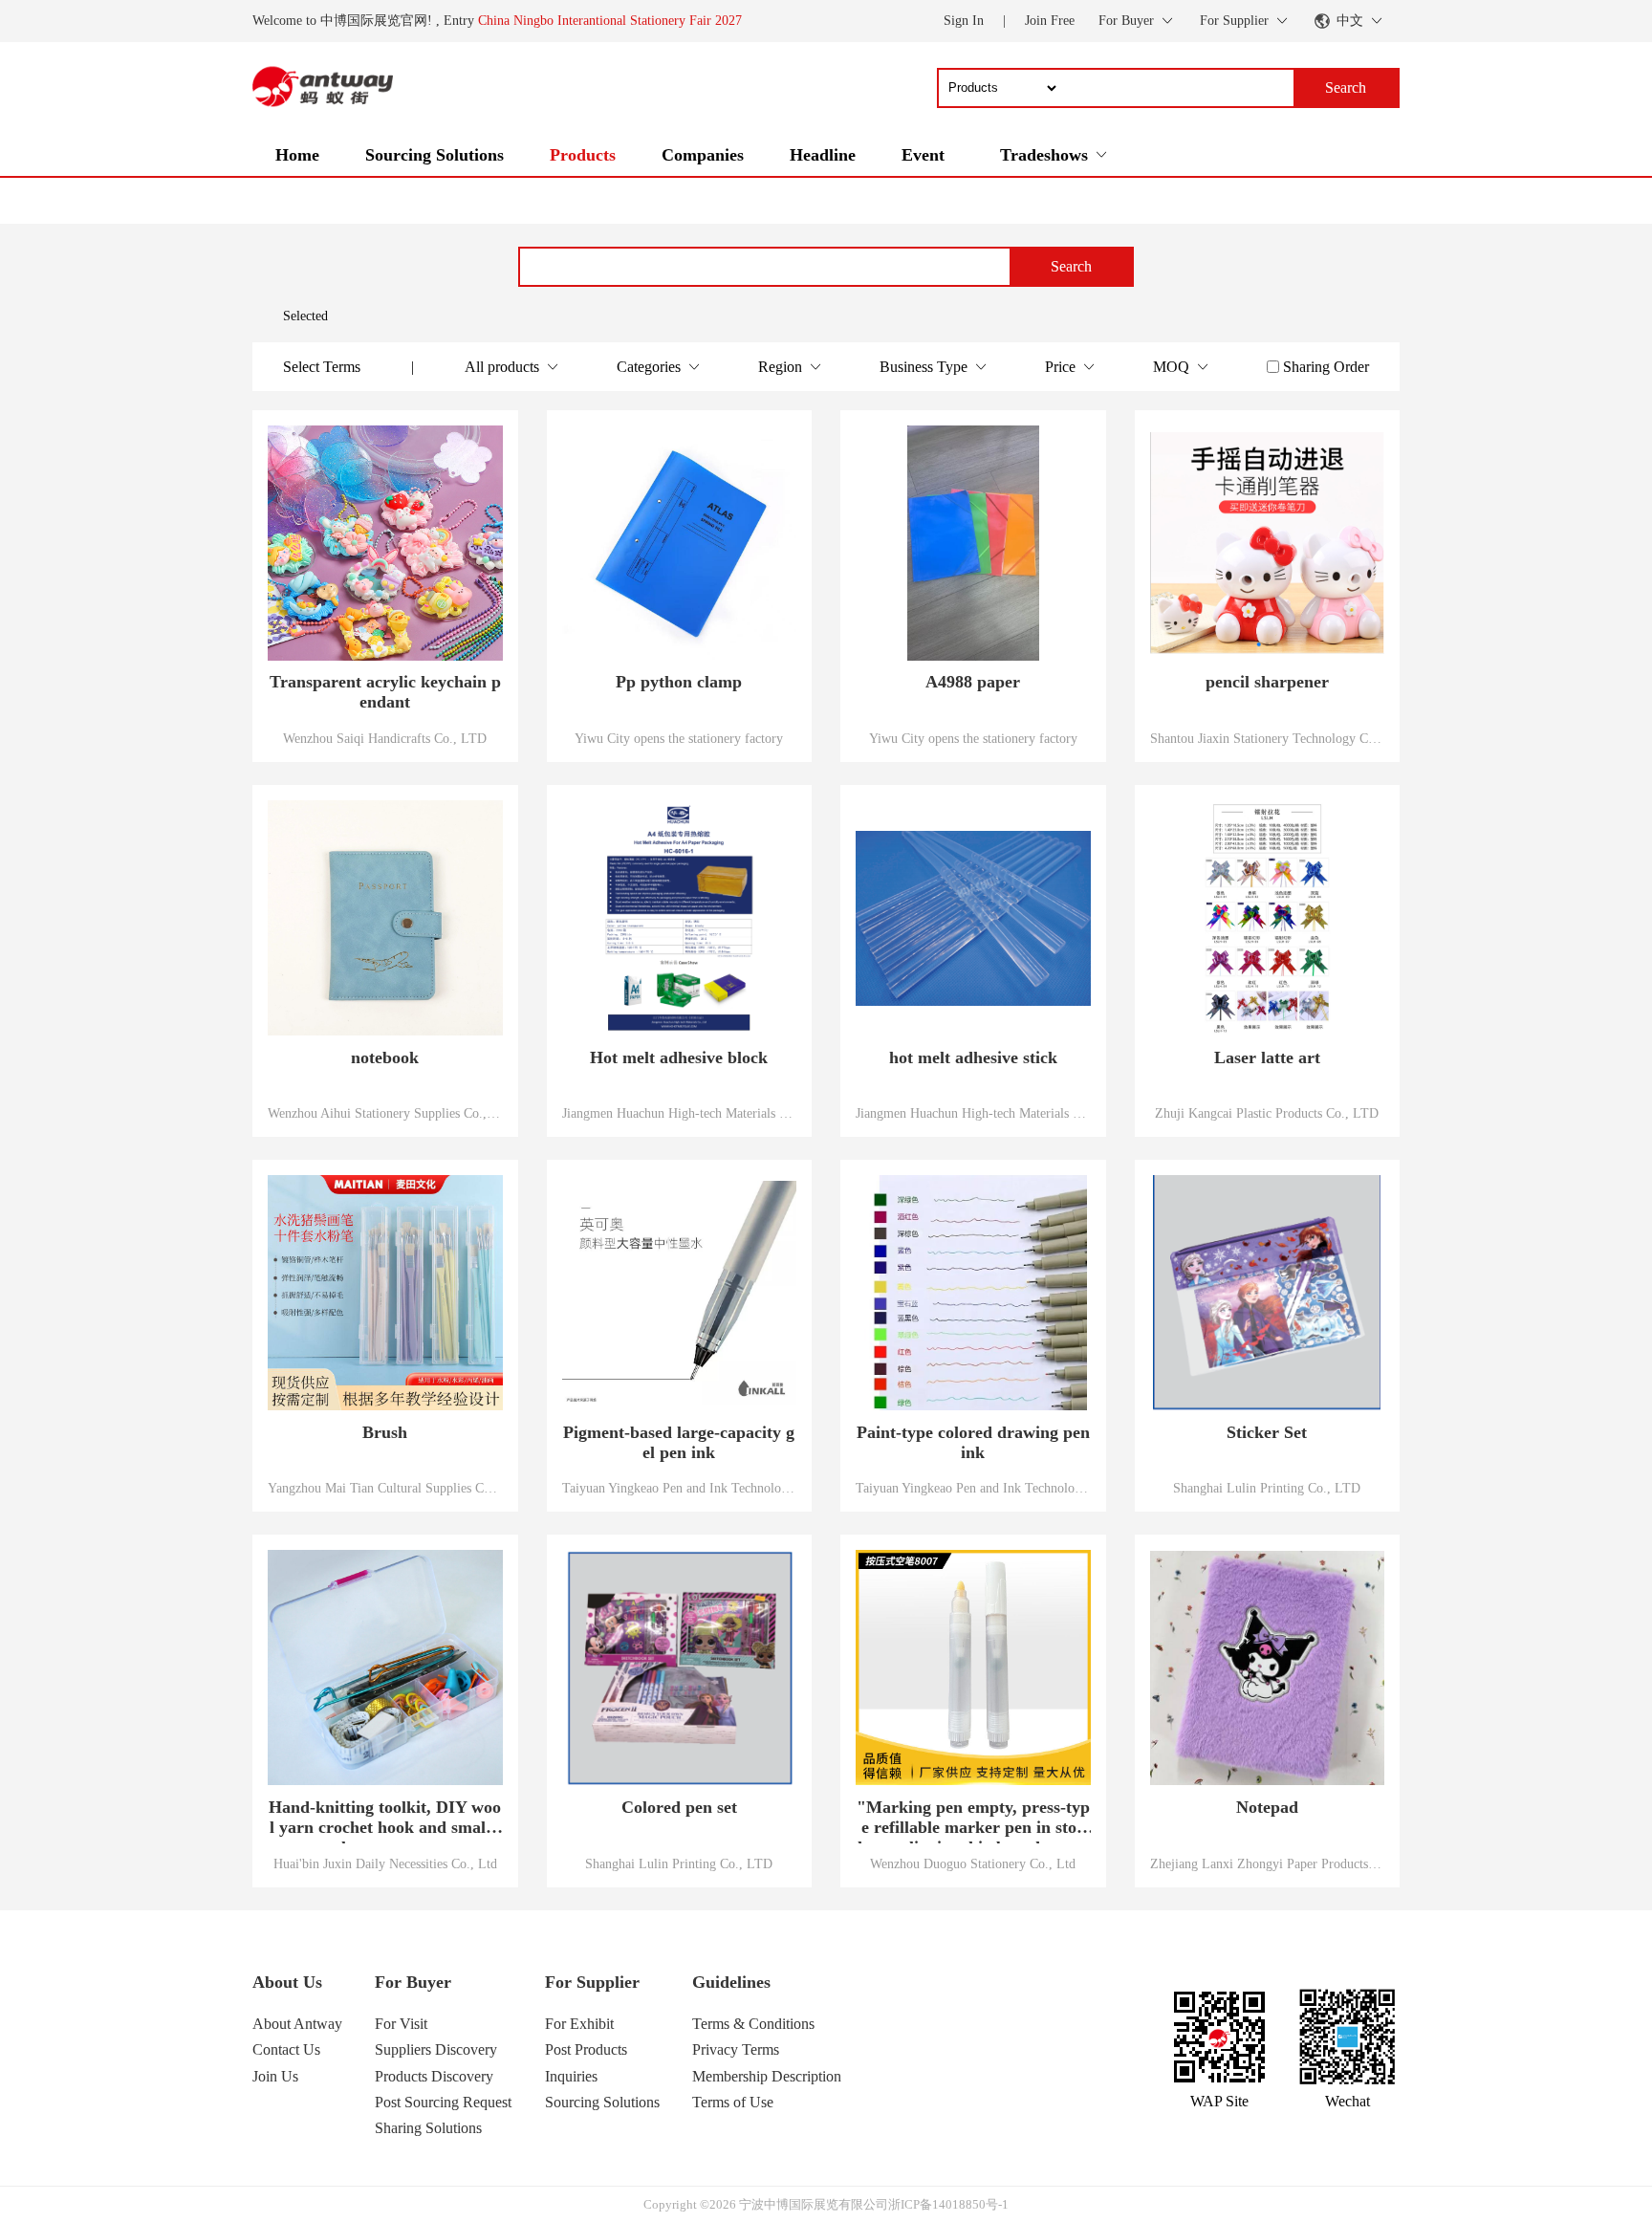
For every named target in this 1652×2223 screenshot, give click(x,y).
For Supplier (592, 1982)
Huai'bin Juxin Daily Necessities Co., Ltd (385, 1863)
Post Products (586, 2049)
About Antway (297, 2024)
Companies (703, 155)
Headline (823, 155)
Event (923, 155)
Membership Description (767, 2076)
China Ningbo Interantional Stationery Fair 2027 (610, 21)
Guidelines (731, 1982)
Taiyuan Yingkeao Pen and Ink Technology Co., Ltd (680, 1488)
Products (583, 155)
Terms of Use (733, 2102)
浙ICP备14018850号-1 (948, 2204)
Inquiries (571, 2076)
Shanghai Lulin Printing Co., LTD (1267, 1488)
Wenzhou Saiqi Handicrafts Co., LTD (385, 738)
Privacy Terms (736, 2049)
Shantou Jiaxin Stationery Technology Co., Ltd (1268, 738)
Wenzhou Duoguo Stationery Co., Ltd (973, 1863)
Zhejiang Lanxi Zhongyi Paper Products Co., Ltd (1268, 1863)
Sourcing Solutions (435, 155)
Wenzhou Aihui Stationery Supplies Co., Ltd (385, 1113)
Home (297, 155)
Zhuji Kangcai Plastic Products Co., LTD (1267, 1113)
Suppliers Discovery (436, 2049)
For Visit (401, 2024)
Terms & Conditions (753, 2024)
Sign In (964, 21)
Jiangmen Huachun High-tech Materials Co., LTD (680, 1113)
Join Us (275, 2076)
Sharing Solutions (428, 2128)
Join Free (1050, 21)
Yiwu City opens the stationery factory (679, 738)
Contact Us (286, 2049)
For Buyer (413, 1982)
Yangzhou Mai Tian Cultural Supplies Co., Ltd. (385, 1488)
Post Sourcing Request (443, 2102)
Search (1071, 266)
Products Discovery (434, 2076)
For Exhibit (579, 2024)
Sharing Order (1326, 367)
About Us (287, 1982)
